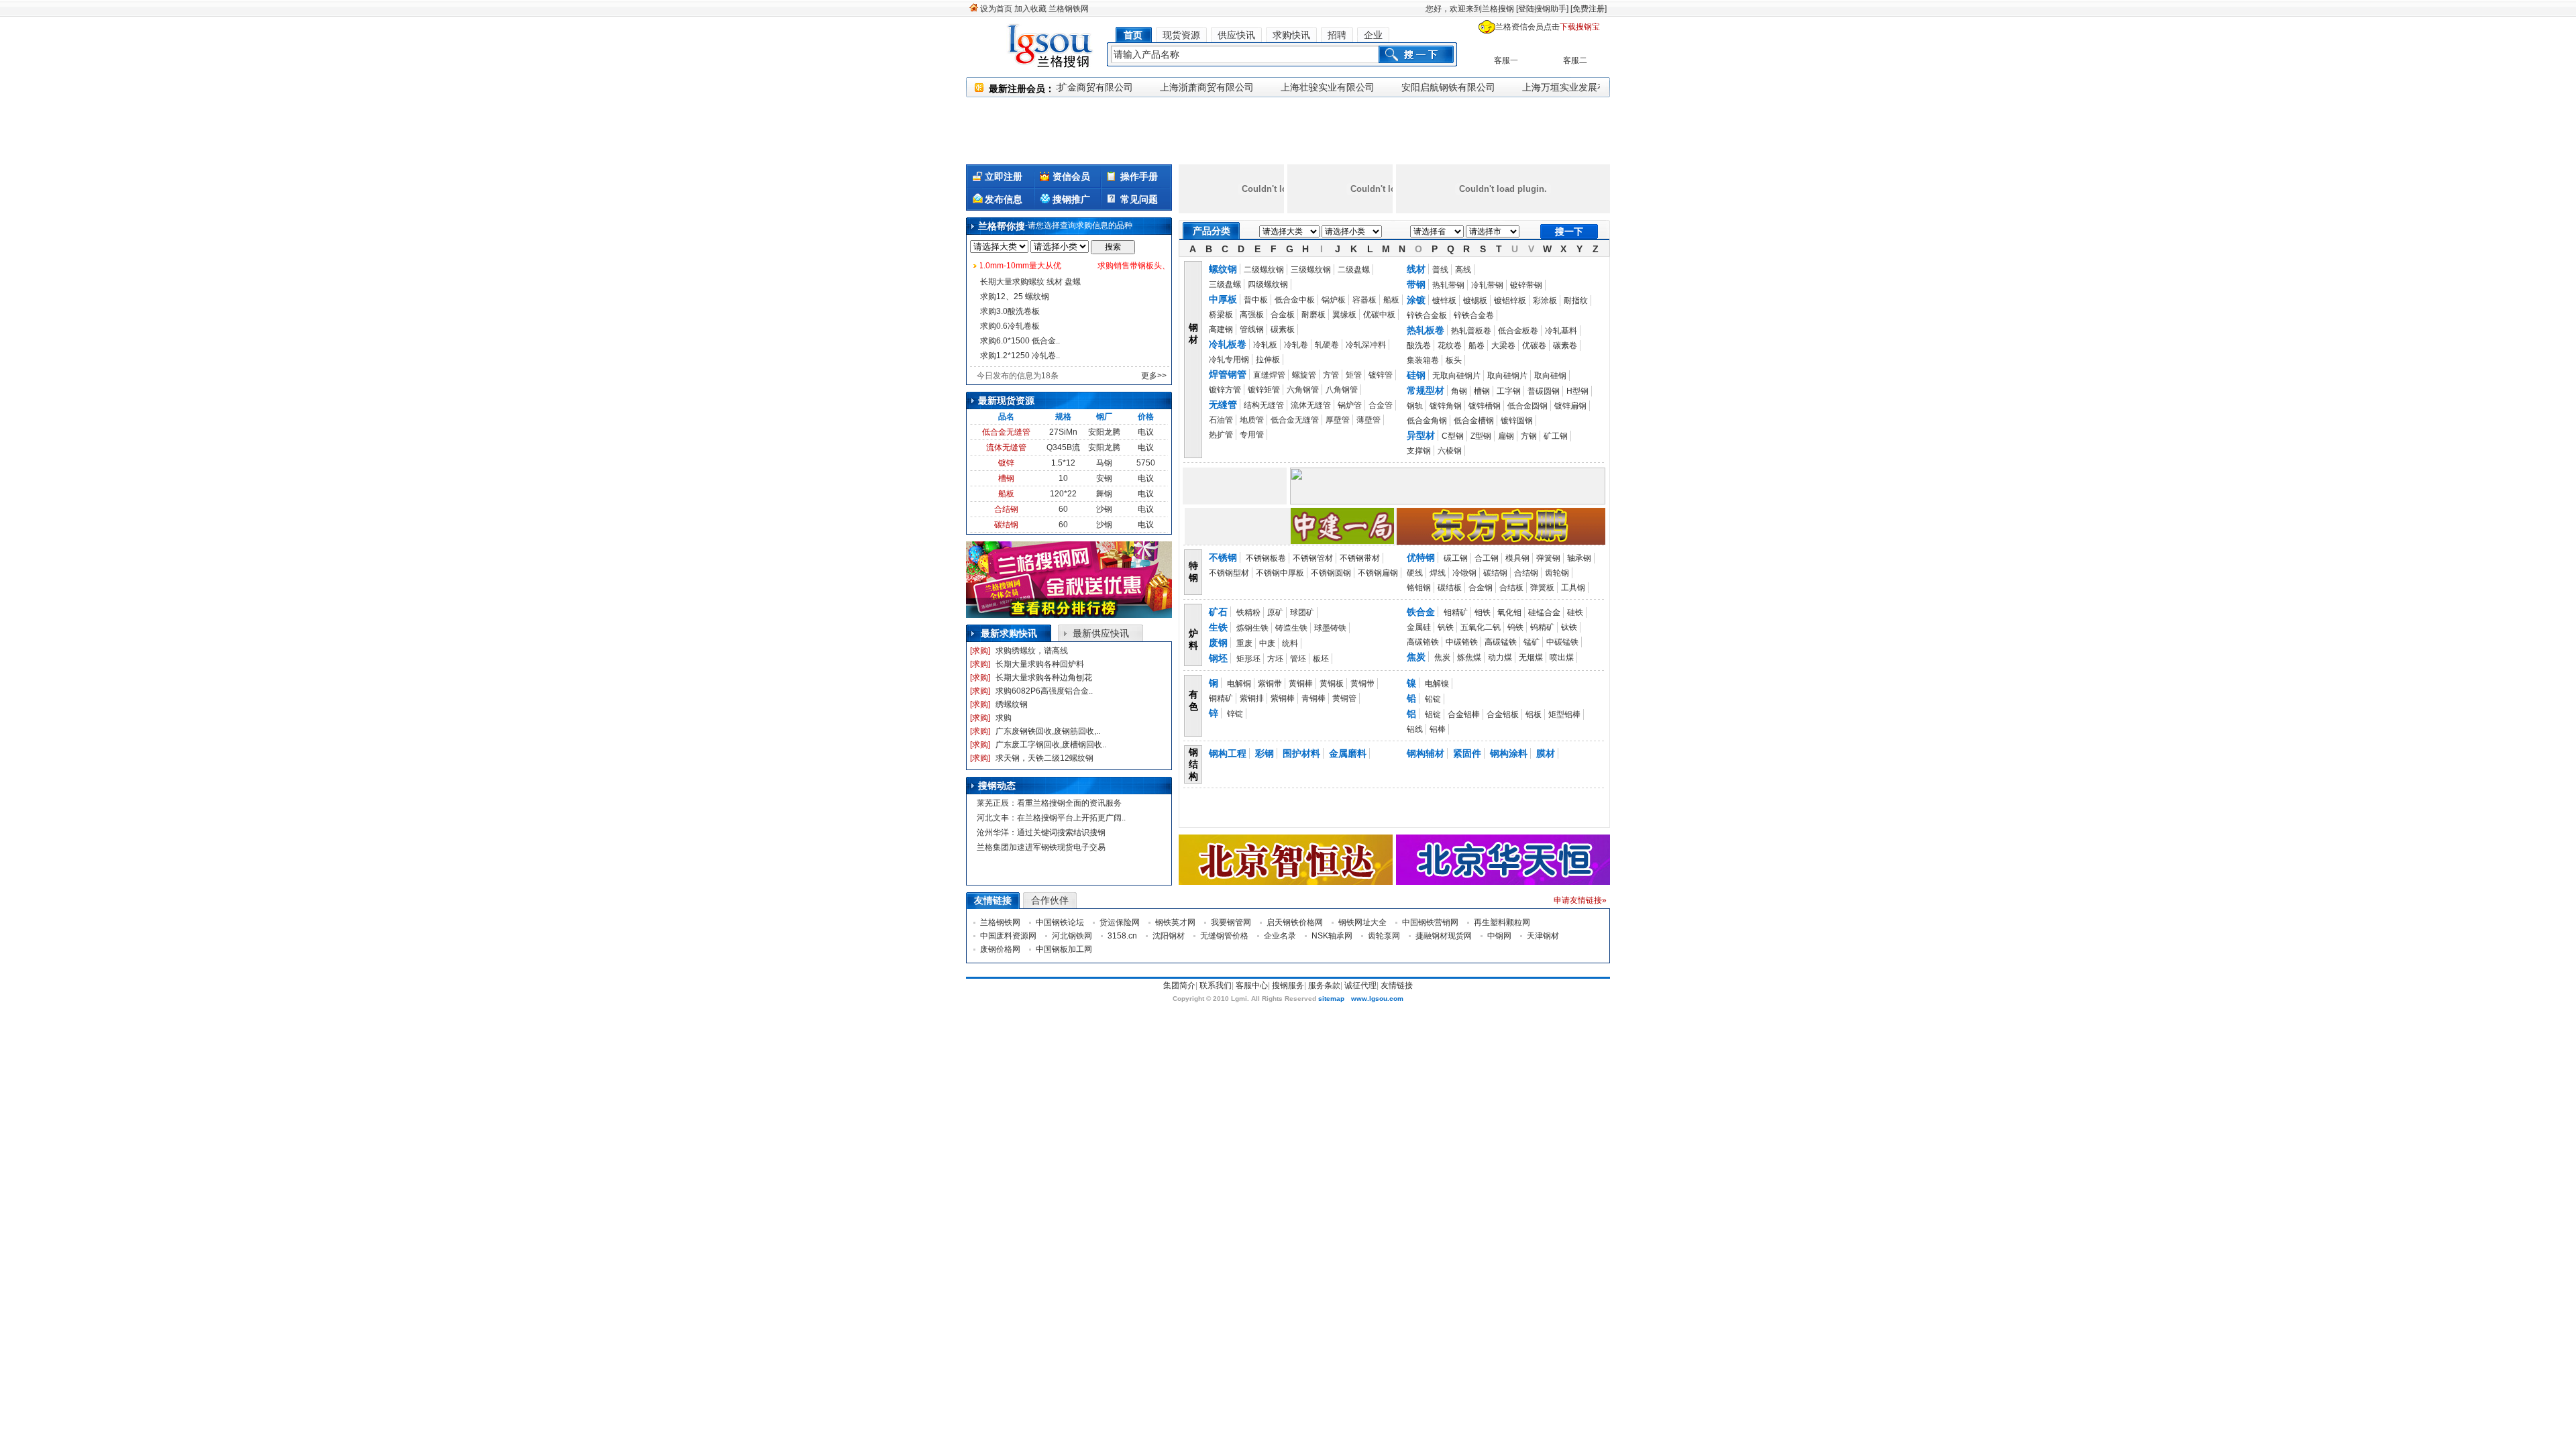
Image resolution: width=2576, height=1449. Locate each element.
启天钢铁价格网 (1295, 922)
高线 (1463, 270)
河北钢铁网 (1072, 936)
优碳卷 (1534, 345)
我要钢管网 (1231, 922)
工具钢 (1573, 588)
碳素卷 (1565, 345)
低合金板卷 (1518, 331)
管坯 (1298, 659)
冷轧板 (1265, 345)
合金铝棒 (1464, 714)
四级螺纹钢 (1268, 284)
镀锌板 (1444, 301)
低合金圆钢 (1527, 406)
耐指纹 (1576, 301)
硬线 (1415, 573)
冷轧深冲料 (1366, 345)
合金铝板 (1503, 714)
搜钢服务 (1288, 985)
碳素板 (1283, 329)
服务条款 (1324, 985)
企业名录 (1280, 936)
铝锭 (1433, 714)
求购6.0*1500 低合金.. (1020, 341)
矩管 (1354, 375)
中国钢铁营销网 (1430, 922)
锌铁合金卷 (1474, 315)
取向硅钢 (1550, 376)
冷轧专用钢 (1229, 360)
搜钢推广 (1071, 199)
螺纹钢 (1223, 269)
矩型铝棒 (1564, 714)
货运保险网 (1120, 922)
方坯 (1275, 659)
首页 (1133, 35)
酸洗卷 (1419, 345)
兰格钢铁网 (1069, 9)
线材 (1416, 269)
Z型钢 (1481, 436)
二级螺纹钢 (1264, 270)
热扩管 (1221, 435)
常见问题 (1139, 199)
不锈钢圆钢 (1331, 573)
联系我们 (1216, 985)
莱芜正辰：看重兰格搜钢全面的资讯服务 (1049, 803)
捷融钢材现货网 (1444, 936)
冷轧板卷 (1228, 344)
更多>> (1154, 376)
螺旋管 (1304, 375)
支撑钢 (1419, 451)
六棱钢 (1450, 451)
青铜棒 (1313, 698)
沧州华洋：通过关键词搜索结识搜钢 (1041, 833)
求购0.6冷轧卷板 (1010, 326)
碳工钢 (1456, 558)
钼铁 (1483, 612)
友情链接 (1397, 985)
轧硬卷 (1327, 345)
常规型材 (1426, 390)
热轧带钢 (1448, 285)
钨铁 (1515, 627)
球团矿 (1302, 612)
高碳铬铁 (1423, 642)
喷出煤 (1562, 657)
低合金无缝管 (1006, 432)
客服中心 (1252, 985)
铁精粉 (1248, 612)
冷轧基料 (1561, 331)
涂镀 (1416, 300)
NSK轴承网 (1332, 936)
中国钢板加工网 (1064, 949)
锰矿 (1532, 642)
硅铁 (1575, 612)
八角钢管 (1342, 390)
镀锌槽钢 (1485, 406)
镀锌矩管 (1264, 390)
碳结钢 (1006, 525)
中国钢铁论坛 (1060, 922)
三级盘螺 (1225, 284)
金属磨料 (1348, 753)
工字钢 (1509, 391)
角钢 (1459, 391)
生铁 (1218, 627)
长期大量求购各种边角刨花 (1044, 678)
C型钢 (1453, 436)
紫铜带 (1270, 684)
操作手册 (1139, 176)
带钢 (1416, 284)
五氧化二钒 (1481, 627)
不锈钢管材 (1313, 558)
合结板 (1511, 588)
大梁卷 (1503, 345)
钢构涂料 (1509, 753)
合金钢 (1481, 588)
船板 (1006, 494)
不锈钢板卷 (1266, 558)
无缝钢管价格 (1224, 936)
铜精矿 (1221, 698)
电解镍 (1437, 684)
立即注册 (1004, 176)
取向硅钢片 (1507, 376)
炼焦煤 (1469, 657)
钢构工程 (1228, 753)
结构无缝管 (1264, 405)
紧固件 (1467, 753)
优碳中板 (1379, 315)
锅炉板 (1334, 300)
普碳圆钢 (1544, 391)
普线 (1440, 270)
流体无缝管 (1006, 447)
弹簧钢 (1548, 558)
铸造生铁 (1291, 628)
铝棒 (1438, 729)
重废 (1244, 643)
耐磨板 (1313, 315)
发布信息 (1004, 199)
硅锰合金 (1544, 612)
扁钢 (1506, 436)
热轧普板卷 (1471, 331)
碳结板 (1450, 588)
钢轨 (1415, 406)
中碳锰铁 (1562, 642)
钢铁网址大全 (1362, 922)
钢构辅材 (1426, 753)
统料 (1290, 643)
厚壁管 (1338, 420)
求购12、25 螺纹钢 (1015, 297)
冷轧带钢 (1487, 285)
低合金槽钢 (1474, 421)
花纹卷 (1450, 345)
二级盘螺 (1354, 270)
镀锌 (1006, 463)
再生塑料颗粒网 (1502, 922)
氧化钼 (1509, 612)
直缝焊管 (1269, 375)
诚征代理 (1360, 985)
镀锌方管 (1225, 390)
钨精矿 (1542, 627)
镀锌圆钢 (1517, 421)
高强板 (1252, 315)
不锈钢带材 (1360, 558)
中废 (1267, 643)
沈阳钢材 (1169, 936)
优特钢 (1421, 557)
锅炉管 (1350, 405)
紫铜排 (1252, 698)
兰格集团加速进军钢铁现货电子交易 (1041, 847)
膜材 (1546, 753)
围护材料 (1301, 753)
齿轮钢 (1557, 573)
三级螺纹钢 (1311, 270)
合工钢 (1487, 558)
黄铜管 (1344, 698)
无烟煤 (1531, 657)
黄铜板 (1332, 684)
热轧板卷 (1426, 330)
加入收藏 (1030, 9)
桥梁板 (1221, 315)
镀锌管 (1381, 375)
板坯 (1321, 659)
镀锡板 (1475, 301)
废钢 (1218, 643)
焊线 (1438, 573)
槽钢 (1006, 478)
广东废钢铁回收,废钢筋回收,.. (1048, 731)
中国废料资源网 (1008, 936)
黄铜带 (1362, 684)
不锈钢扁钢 (1378, 573)
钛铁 (1569, 627)
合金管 (1381, 405)
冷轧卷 (1296, 345)
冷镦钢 (1464, 573)
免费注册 (1589, 9)
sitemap (1331, 999)
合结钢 (1006, 509)
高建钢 (1221, 329)
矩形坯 (1248, 659)
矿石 (1218, 612)
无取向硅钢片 (1456, 376)
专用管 (1252, 435)
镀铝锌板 (1510, 301)
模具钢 (1517, 558)
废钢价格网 (1000, 949)
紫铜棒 (1283, 698)
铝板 (1534, 714)
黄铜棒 (1301, 684)
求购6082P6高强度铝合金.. (1044, 691)
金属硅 (1419, 627)
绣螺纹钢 (1012, 704)
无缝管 (1223, 405)
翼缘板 (1344, 315)
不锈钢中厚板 (1280, 573)
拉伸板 (1268, 360)
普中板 (1256, 300)
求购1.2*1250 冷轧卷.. (1020, 356)
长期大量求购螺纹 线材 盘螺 (1030, 282)
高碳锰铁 (1501, 642)
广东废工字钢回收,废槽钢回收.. (1051, 745)
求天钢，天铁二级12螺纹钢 (1044, 758)
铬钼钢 (1419, 588)
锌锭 (1235, 714)
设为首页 (996, 9)
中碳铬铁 (1462, 642)
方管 (1331, 375)
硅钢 (1416, 375)
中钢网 (1499, 936)
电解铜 (1239, 684)
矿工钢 (1556, 436)
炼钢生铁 (1252, 628)
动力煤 (1500, 657)
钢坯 (1218, 658)
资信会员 (1071, 176)
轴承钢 (1579, 558)
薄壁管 (1368, 420)
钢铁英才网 (1175, 922)
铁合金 (1421, 612)
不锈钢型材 (1229, 573)
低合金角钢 (1427, 421)
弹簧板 (1542, 588)
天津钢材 (1543, 936)
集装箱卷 (1423, 360)
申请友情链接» (1580, 900)
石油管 (1221, 420)
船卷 (1477, 345)
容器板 (1364, 300)
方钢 (1529, 436)
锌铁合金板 (1427, 315)
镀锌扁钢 (1570, 406)
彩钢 (1265, 753)
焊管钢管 (1228, 374)
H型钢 (1577, 391)
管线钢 (1252, 329)
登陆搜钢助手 (1542, 9)
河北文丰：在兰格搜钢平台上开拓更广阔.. (1051, 818)
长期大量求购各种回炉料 (1040, 664)
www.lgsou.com (1377, 999)
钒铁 (1446, 627)
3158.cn (1122, 936)
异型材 (1421, 435)
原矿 (1275, 612)
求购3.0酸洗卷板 (1010, 311)
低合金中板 (1295, 300)
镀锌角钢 (1446, 406)
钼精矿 (1456, 612)
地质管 (1252, 420)
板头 (1454, 360)
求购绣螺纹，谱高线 (1032, 651)
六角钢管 (1303, 390)
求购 (1004, 718)
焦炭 (1416, 657)
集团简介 (1179, 985)
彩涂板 (1545, 301)
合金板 (1283, 315)
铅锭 (1433, 699)
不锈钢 (1223, 557)
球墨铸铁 (1330, 628)
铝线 (1415, 729)
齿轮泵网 (1384, 936)
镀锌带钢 (1526, 285)
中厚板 (1223, 299)
